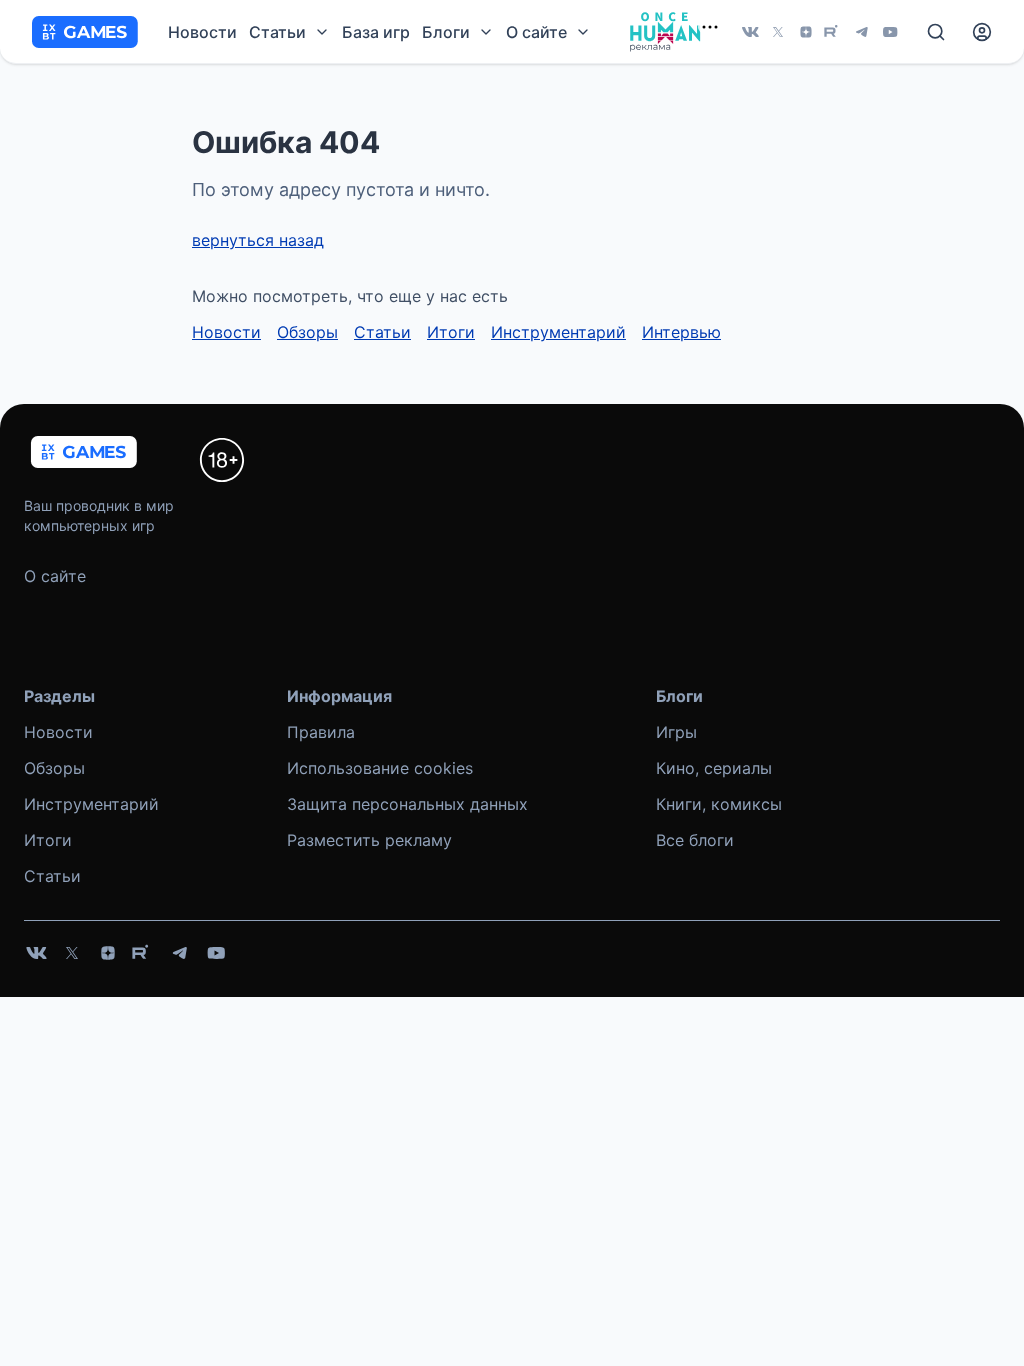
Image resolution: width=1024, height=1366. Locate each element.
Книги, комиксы (719, 804)
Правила (321, 732)
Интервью (681, 332)
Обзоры (307, 332)
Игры (676, 732)
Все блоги (695, 840)
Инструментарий (558, 332)
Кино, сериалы (714, 768)
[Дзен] (806, 32)
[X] (778, 32)
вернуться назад (258, 240)
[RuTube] (834, 32)
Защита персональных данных (407, 804)
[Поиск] (936, 32)
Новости (202, 32)
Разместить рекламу (369, 840)
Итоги (451, 332)
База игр (376, 32)
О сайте (55, 576)
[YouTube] (890, 32)
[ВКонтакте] (750, 32)
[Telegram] (862, 32)
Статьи (382, 332)
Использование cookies (380, 768)
